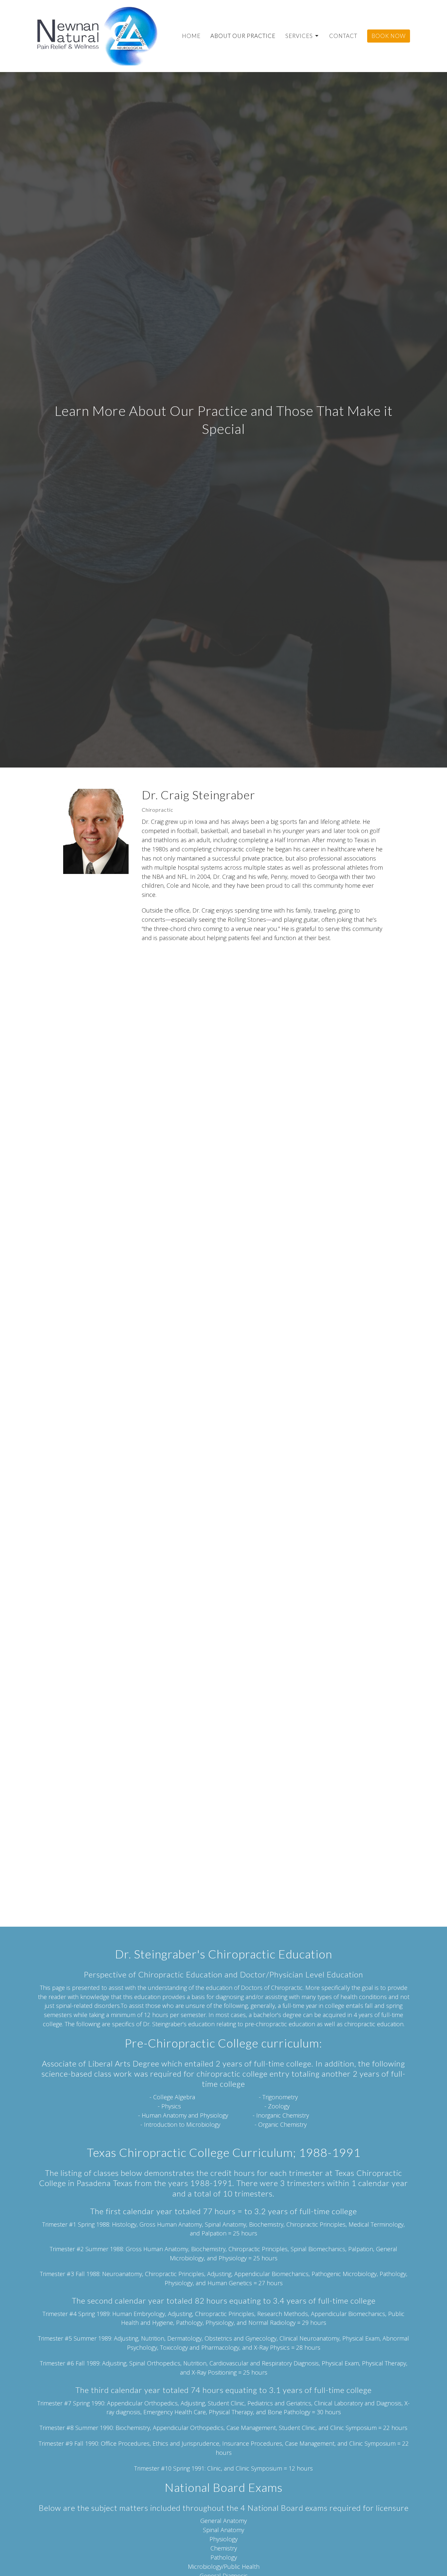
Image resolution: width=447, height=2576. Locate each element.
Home (191, 36)
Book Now (389, 36)
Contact (343, 36)
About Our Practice (243, 36)
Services (299, 36)
